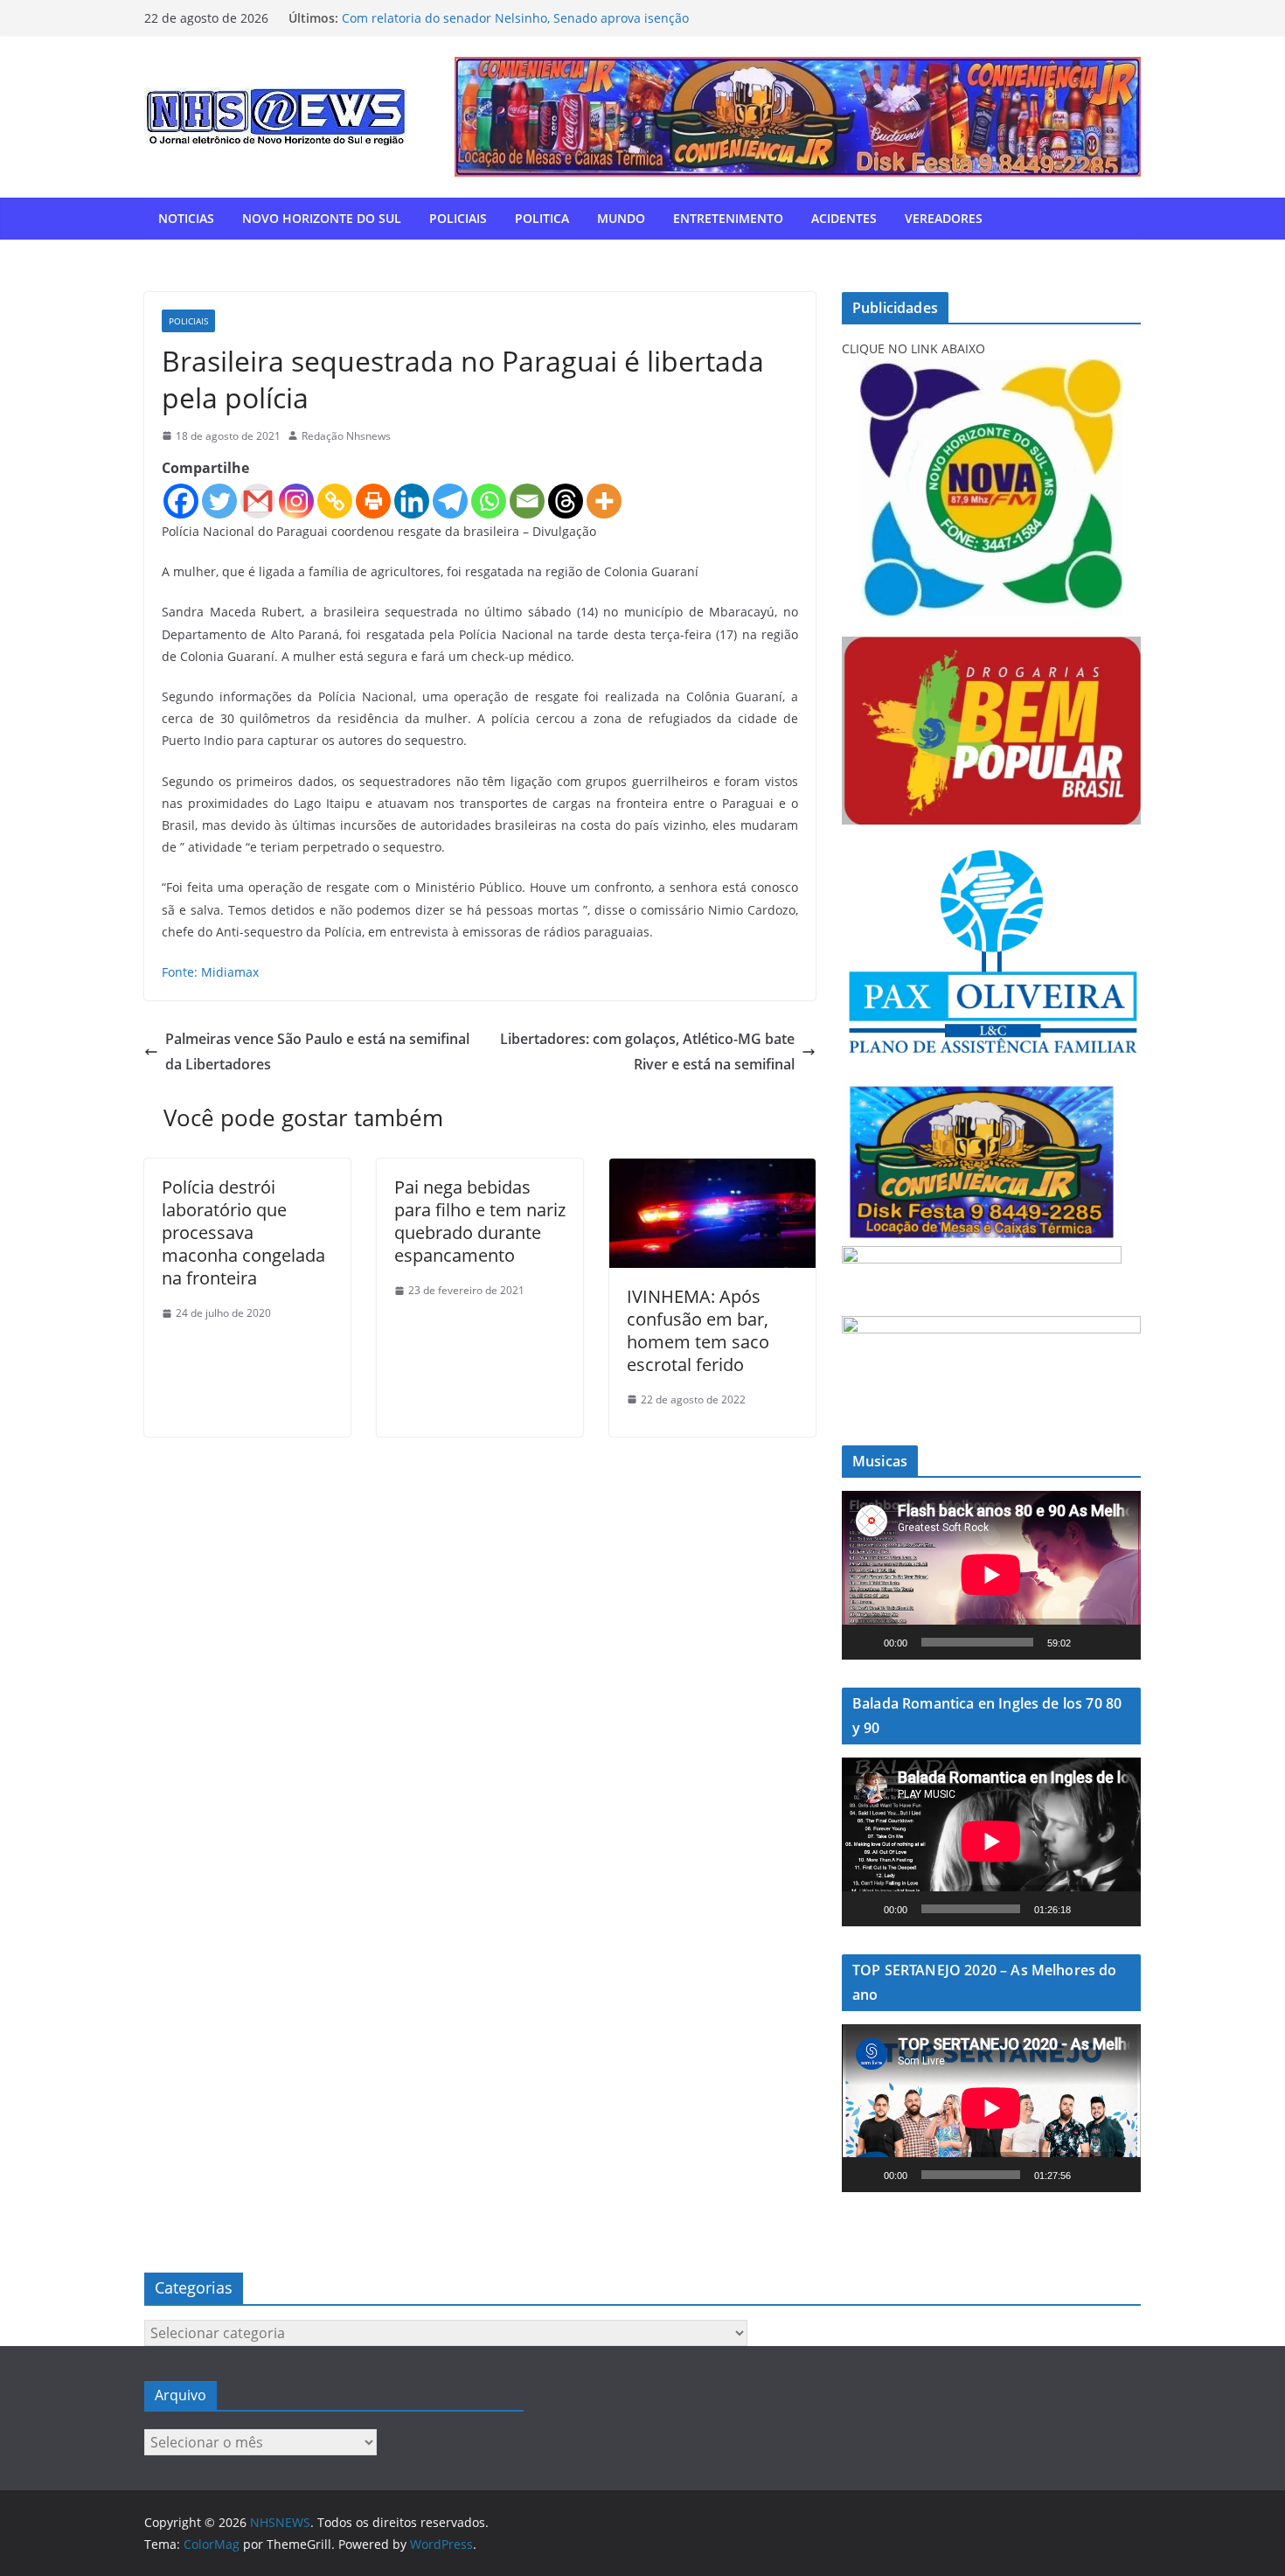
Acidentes (844, 218)
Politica (542, 218)
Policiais (458, 218)
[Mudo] (1090, 1642)
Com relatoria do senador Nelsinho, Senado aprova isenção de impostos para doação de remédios (515, 27)
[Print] (373, 501)
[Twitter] (219, 501)
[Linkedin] (412, 501)
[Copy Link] (335, 501)
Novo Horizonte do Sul (322, 218)
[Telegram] (450, 501)
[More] (604, 501)
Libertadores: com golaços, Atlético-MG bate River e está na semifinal (647, 1051)
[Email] (527, 501)
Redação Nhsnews (346, 436)
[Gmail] (258, 501)
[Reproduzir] (865, 1642)
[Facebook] (181, 501)
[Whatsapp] (489, 501)
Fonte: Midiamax (210, 972)
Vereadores (944, 218)
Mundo (621, 218)
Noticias (186, 218)
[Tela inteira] (1118, 1642)
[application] (991, 1575)
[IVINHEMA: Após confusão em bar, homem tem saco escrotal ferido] (712, 1171)
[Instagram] (296, 501)
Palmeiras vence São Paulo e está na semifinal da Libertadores (317, 1051)
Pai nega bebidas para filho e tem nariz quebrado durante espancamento (480, 1221)
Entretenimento (728, 218)
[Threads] (566, 501)
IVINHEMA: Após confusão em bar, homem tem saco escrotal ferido (698, 1330)
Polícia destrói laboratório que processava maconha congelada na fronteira (243, 1232)
